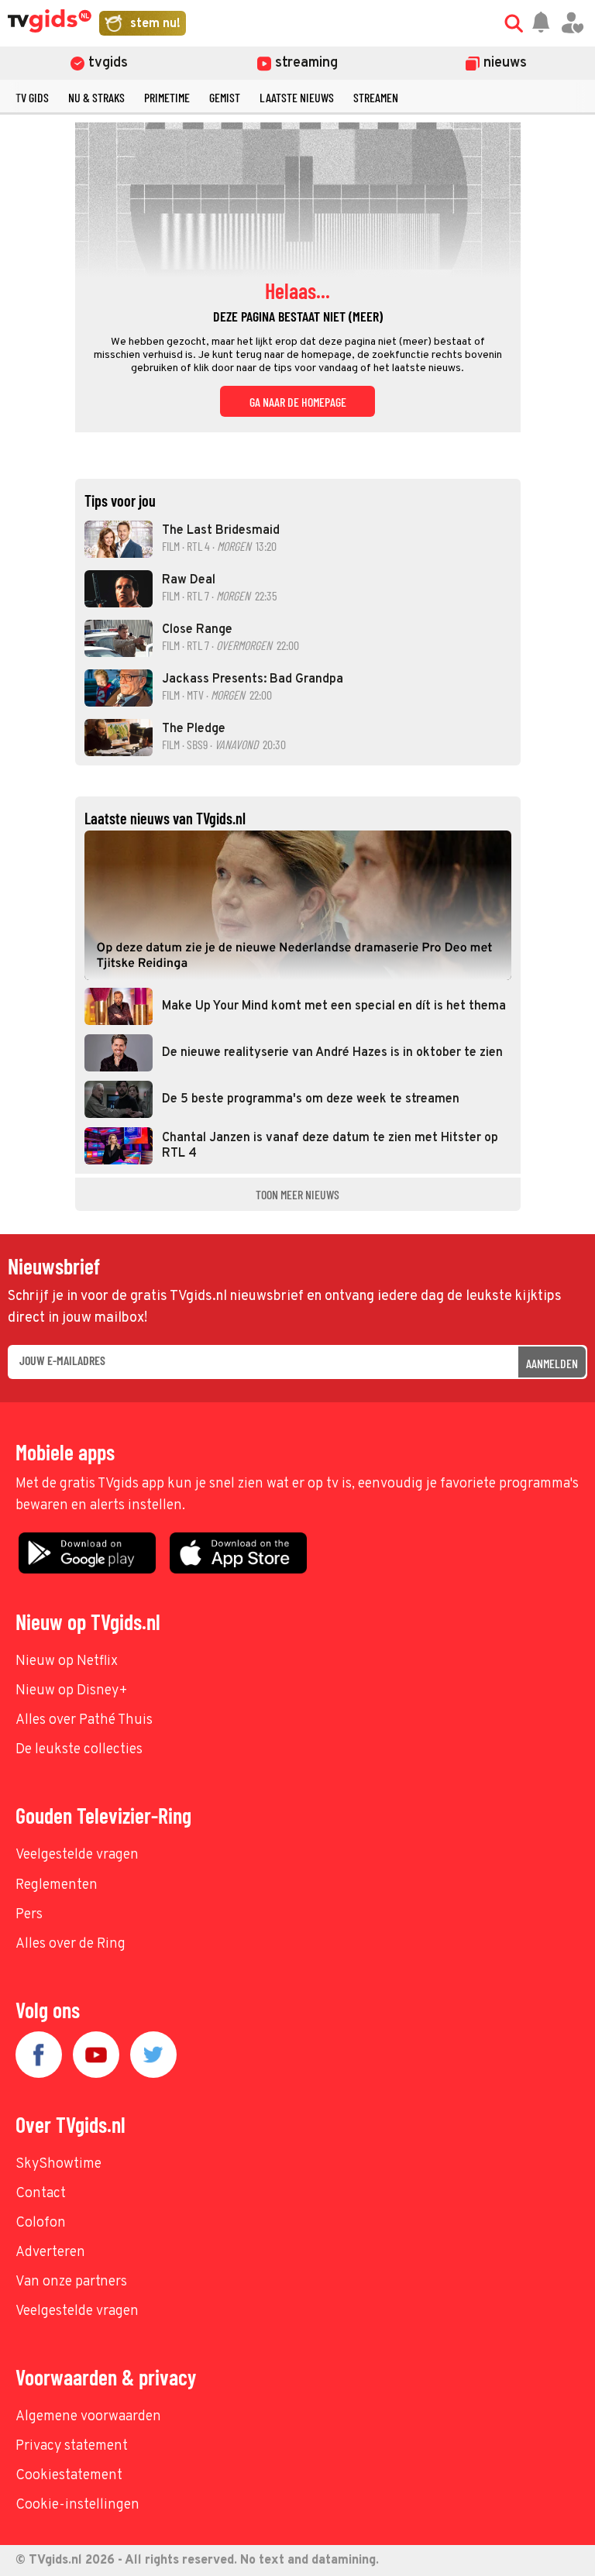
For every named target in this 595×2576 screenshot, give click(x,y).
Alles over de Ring (71, 1944)
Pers (29, 1915)
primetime (167, 97)
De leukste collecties (79, 1750)
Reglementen (57, 1885)
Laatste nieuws (297, 97)
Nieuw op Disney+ (72, 1691)
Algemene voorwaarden (88, 2417)
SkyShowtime (58, 2164)
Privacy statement (72, 2446)
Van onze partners (71, 2282)
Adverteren (50, 2253)
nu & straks (96, 97)
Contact (41, 2194)
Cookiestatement (69, 2476)
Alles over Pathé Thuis (84, 1720)
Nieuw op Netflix (67, 1661)
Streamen (376, 97)
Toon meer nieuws (297, 1194)
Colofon (41, 2223)
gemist (225, 97)
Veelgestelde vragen (77, 1855)
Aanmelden (552, 1363)
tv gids (32, 97)
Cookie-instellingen (77, 2505)
